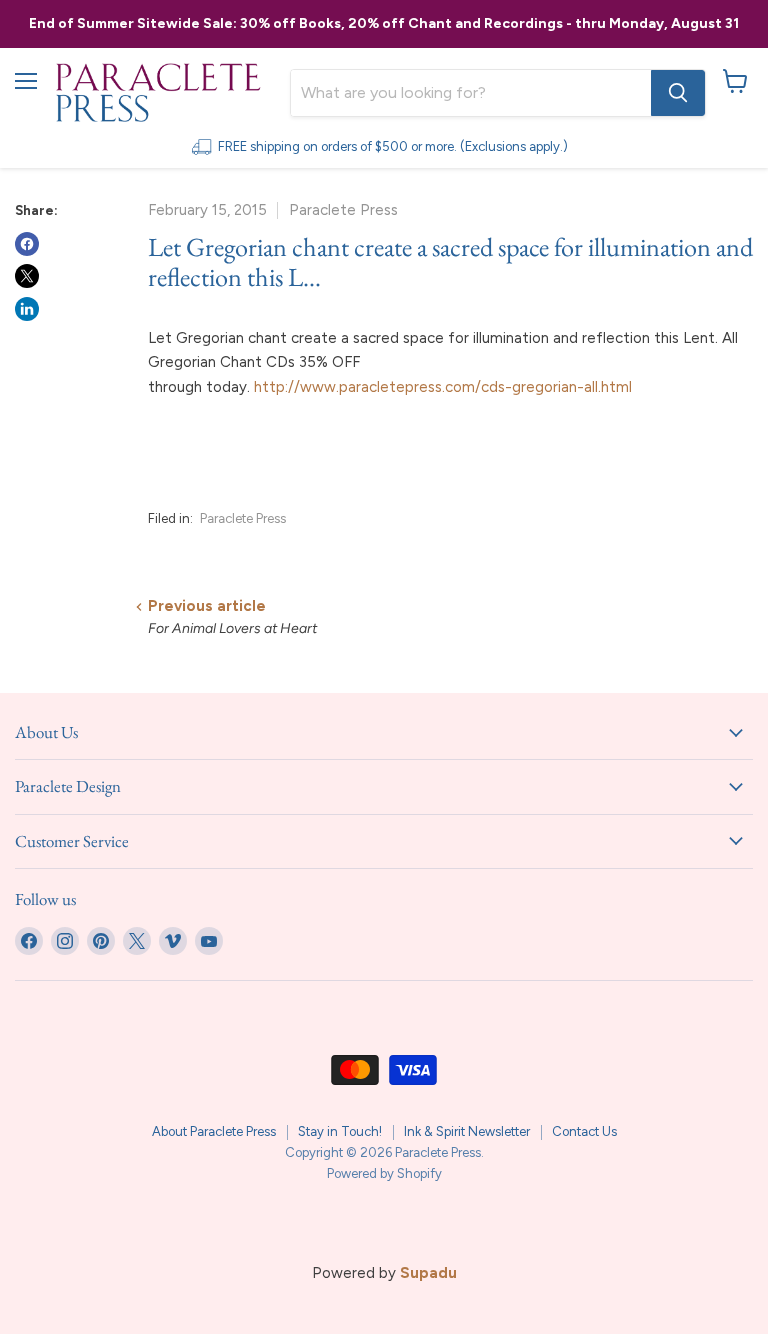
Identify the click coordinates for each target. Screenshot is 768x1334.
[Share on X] (27, 276)
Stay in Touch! (340, 1131)
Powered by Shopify (384, 1173)
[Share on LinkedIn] (27, 309)
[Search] (678, 93)
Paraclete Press (243, 518)
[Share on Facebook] (27, 244)
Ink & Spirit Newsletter (467, 1131)
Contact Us (584, 1131)
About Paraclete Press (214, 1131)
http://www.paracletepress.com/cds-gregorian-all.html (443, 387)
